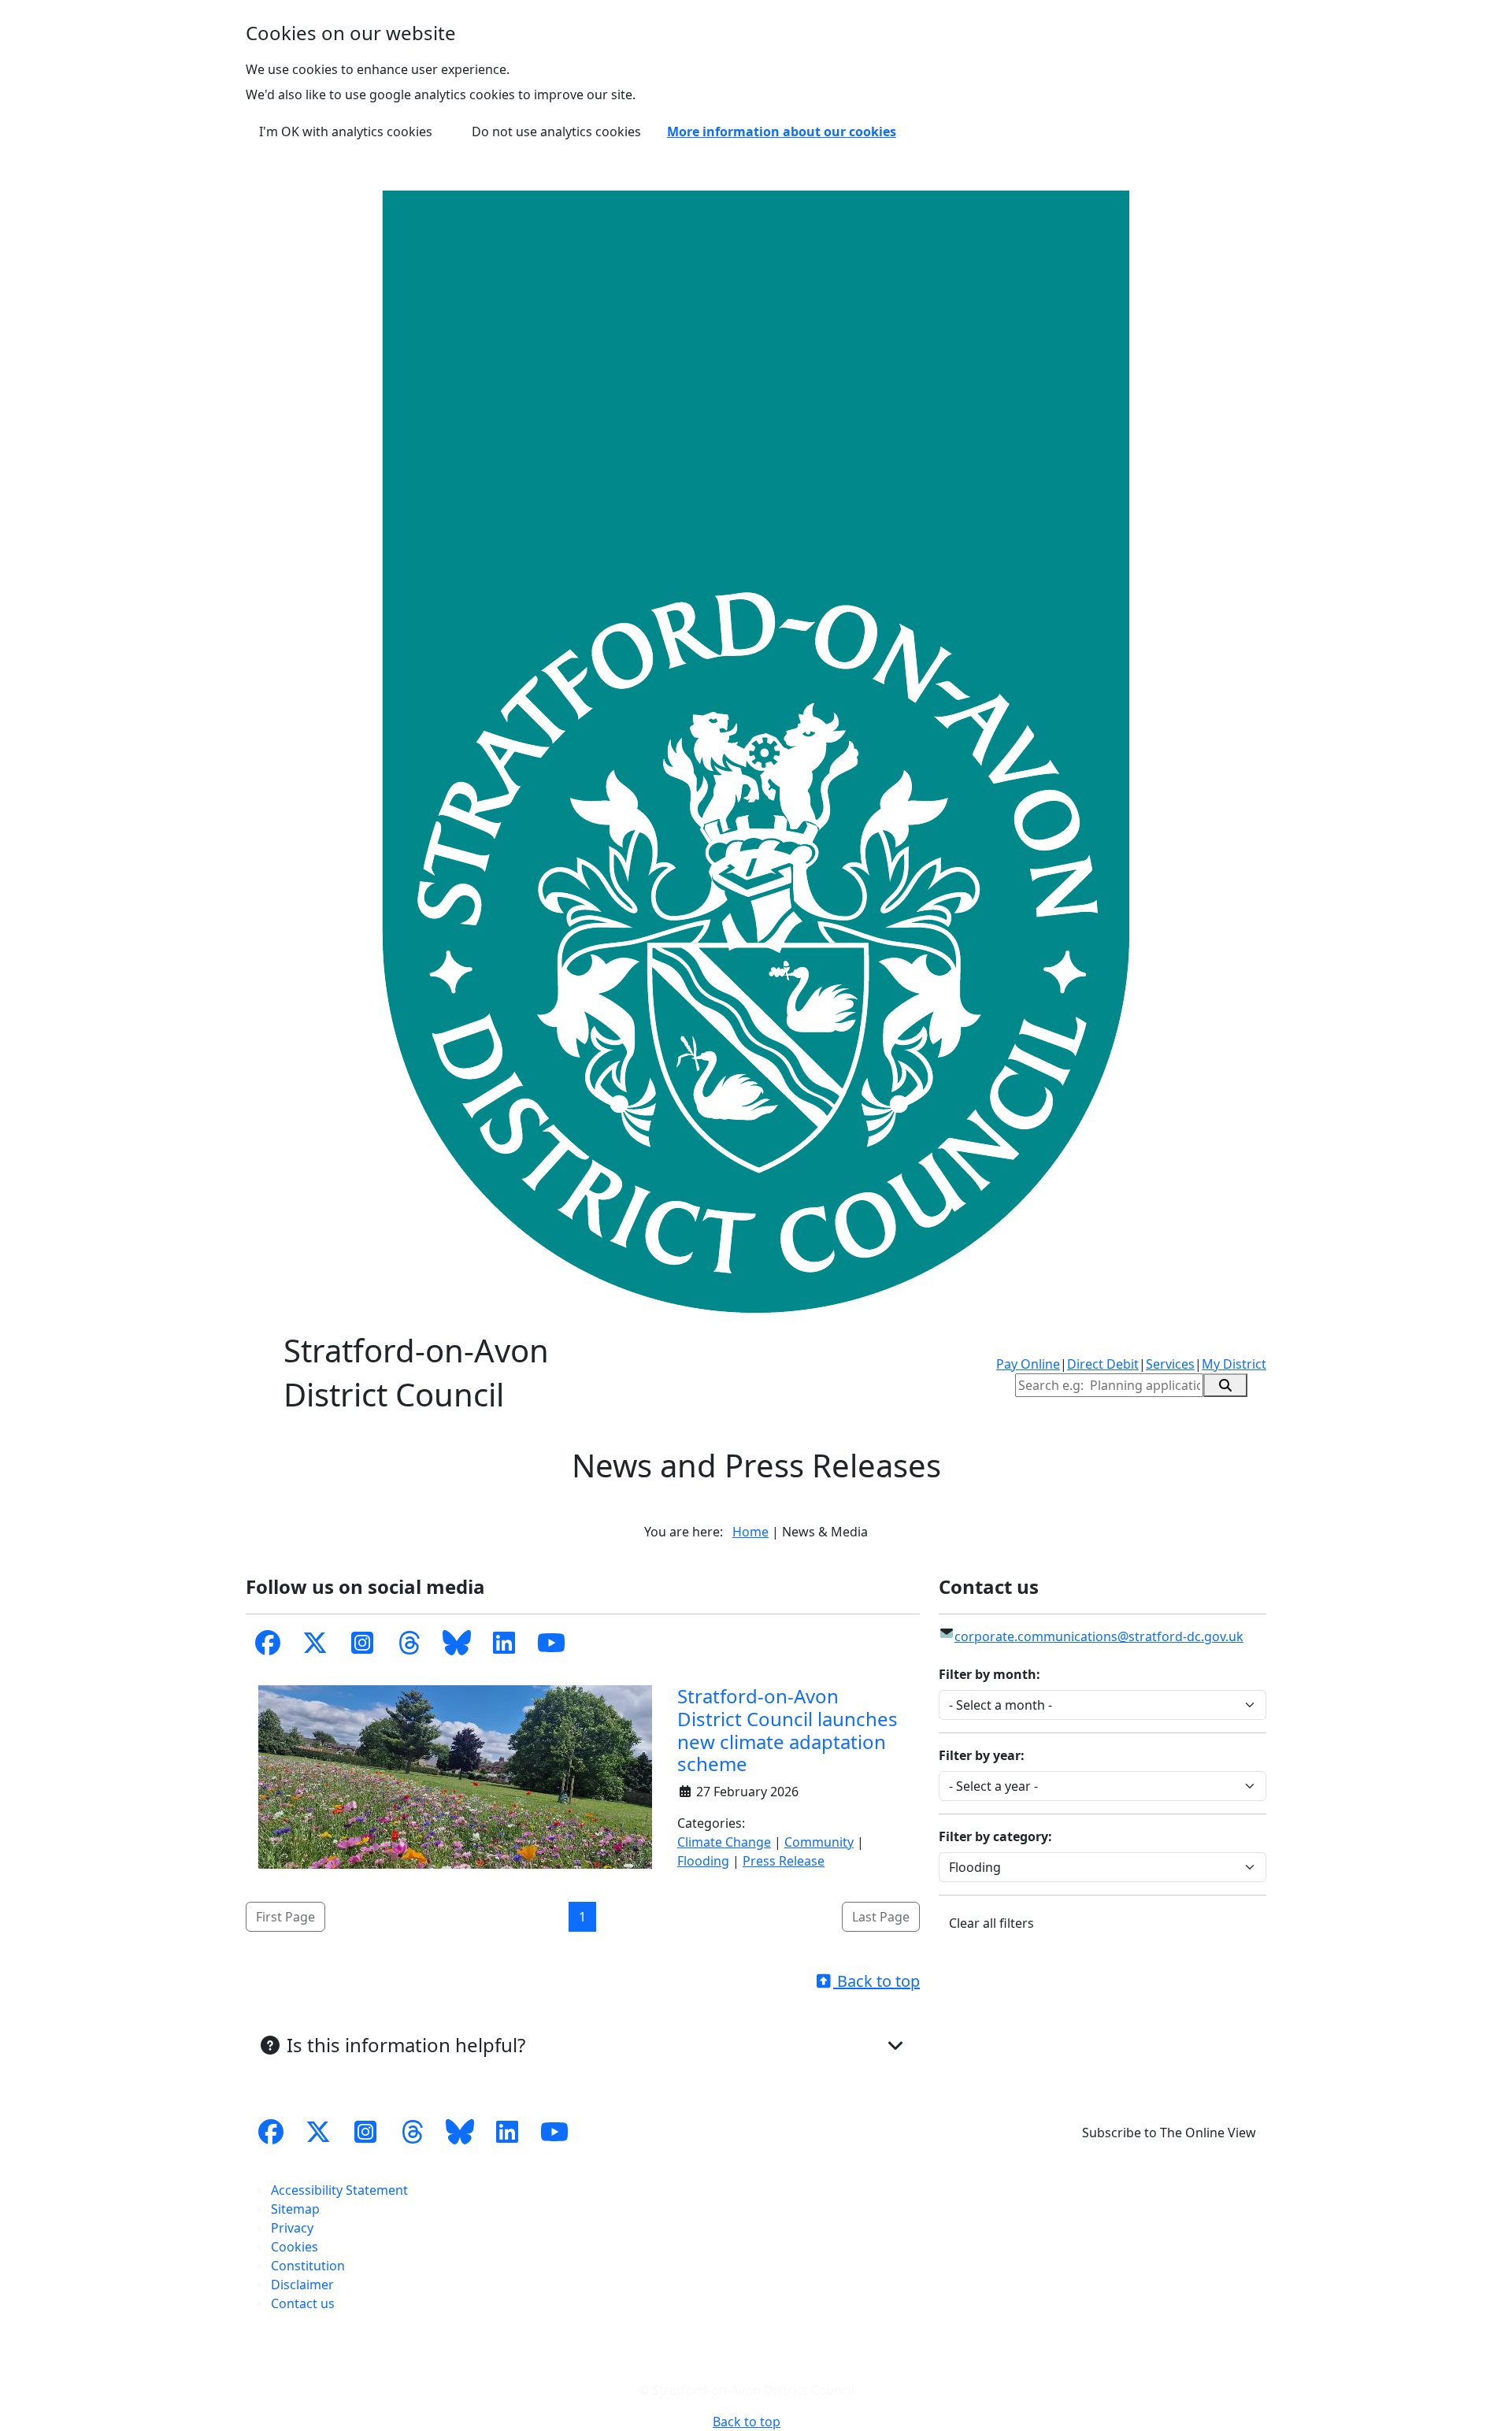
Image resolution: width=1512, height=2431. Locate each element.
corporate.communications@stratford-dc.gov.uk (1099, 1636)
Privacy (292, 2228)
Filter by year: (982, 1755)
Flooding (703, 1861)
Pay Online (1028, 1364)
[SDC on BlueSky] (457, 1644)
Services (1170, 1364)
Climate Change (724, 1842)
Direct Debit (1103, 1364)
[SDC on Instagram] (362, 1644)
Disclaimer (302, 2285)
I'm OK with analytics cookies (346, 132)
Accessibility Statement (339, 2190)
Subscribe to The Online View (1169, 2133)
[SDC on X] (315, 1644)
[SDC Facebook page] (268, 1644)
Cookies (295, 2247)
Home (750, 1532)
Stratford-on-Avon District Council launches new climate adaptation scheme (787, 1730)
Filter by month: (989, 1674)
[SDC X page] (318, 2133)
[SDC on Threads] (409, 1644)
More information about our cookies (782, 132)
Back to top (876, 1981)
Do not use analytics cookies (556, 132)
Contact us (303, 2303)
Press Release (784, 1861)
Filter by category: (995, 1836)
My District (1234, 1364)
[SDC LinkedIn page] (504, 1644)
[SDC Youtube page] (551, 1644)
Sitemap (295, 2209)
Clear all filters (991, 1923)
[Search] (1225, 1385)
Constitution (308, 2266)
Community (819, 1842)
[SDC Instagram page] (365, 2133)
